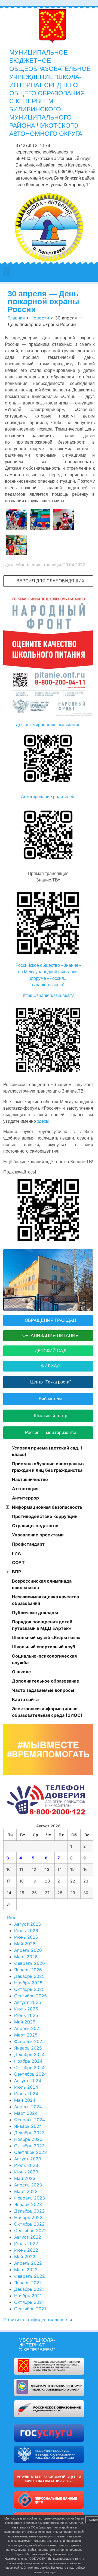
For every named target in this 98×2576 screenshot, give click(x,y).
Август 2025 (28, 2002)
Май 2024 (25, 2100)
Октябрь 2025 (29, 1989)
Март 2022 (26, 2270)
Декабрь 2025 (29, 1976)
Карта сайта (25, 1699)
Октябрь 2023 (29, 2146)
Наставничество (30, 1479)
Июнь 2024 (26, 2094)
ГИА (16, 1553)
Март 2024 (26, 2113)
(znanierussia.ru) (48, 985)
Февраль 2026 (30, 1963)
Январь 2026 (28, 1970)
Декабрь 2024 (29, 2054)
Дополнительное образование (46, 1681)
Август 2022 (28, 2237)
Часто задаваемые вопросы (43, 1690)
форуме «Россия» (48, 978)
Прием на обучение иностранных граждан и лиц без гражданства (48, 1467)
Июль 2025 (26, 2009)
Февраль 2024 (30, 2120)
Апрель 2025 (28, 2028)
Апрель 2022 (28, 2263)
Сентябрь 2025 (30, 1996)
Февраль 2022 (30, 2276)
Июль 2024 (26, 2087)
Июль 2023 (26, 2165)
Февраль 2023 (30, 2198)
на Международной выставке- (48, 972)
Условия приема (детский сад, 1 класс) (47, 1451)
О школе (22, 1672)
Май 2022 (25, 2257)
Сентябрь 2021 (30, 2309)
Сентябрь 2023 (30, 2152)
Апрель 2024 (28, 2107)
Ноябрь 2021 (28, 2296)
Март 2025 (26, 2035)
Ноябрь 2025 (28, 1983)
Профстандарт (28, 1544)
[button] (7, 271)
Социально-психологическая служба (44, 1659)
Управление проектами (38, 1535)
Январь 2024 (28, 2126)
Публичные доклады (35, 1612)
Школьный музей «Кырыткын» (46, 1637)
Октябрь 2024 (29, 2067)
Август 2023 (28, 2159)
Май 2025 (25, 2022)
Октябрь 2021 (29, 2302)
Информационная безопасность (47, 1507)
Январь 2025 (28, 2048)
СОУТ (18, 1562)
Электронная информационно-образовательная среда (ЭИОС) (47, 1712)
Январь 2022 (28, 2283)
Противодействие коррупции (45, 1516)
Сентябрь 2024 (30, 2074)
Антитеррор (25, 1498)
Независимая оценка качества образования (45, 1600)
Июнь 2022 (26, 2250)
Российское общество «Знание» (48, 965)
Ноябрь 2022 (28, 2217)
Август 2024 (28, 2081)
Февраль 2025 (30, 2041)
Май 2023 (25, 2178)
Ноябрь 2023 (28, 2139)
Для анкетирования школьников (48, 725)
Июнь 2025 (26, 2015)
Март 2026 (26, 1957)
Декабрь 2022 (29, 2211)
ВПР (16, 1572)
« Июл (10, 1918)
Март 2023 (26, 2191)
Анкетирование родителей (48, 797)
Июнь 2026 (26, 1937)
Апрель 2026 (28, 1950)
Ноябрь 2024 (28, 2061)
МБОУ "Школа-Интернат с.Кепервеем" (37, 2345)
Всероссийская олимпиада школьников (42, 1584)
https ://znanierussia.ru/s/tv (48, 995)
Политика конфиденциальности (38, 2320)
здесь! (43, 1121)
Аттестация (25, 1489)
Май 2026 (25, 1944)
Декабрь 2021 (29, 2289)
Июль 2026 (26, 1931)
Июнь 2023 (26, 2172)
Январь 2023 (28, 2204)
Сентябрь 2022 (30, 2230)
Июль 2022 (26, 2244)
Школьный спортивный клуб (44, 1647)
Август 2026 (28, 1924)
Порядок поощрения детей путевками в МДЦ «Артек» (42, 1625)
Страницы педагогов (35, 1526)
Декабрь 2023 (29, 2133)
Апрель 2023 (28, 2185)
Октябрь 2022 (29, 2224)
